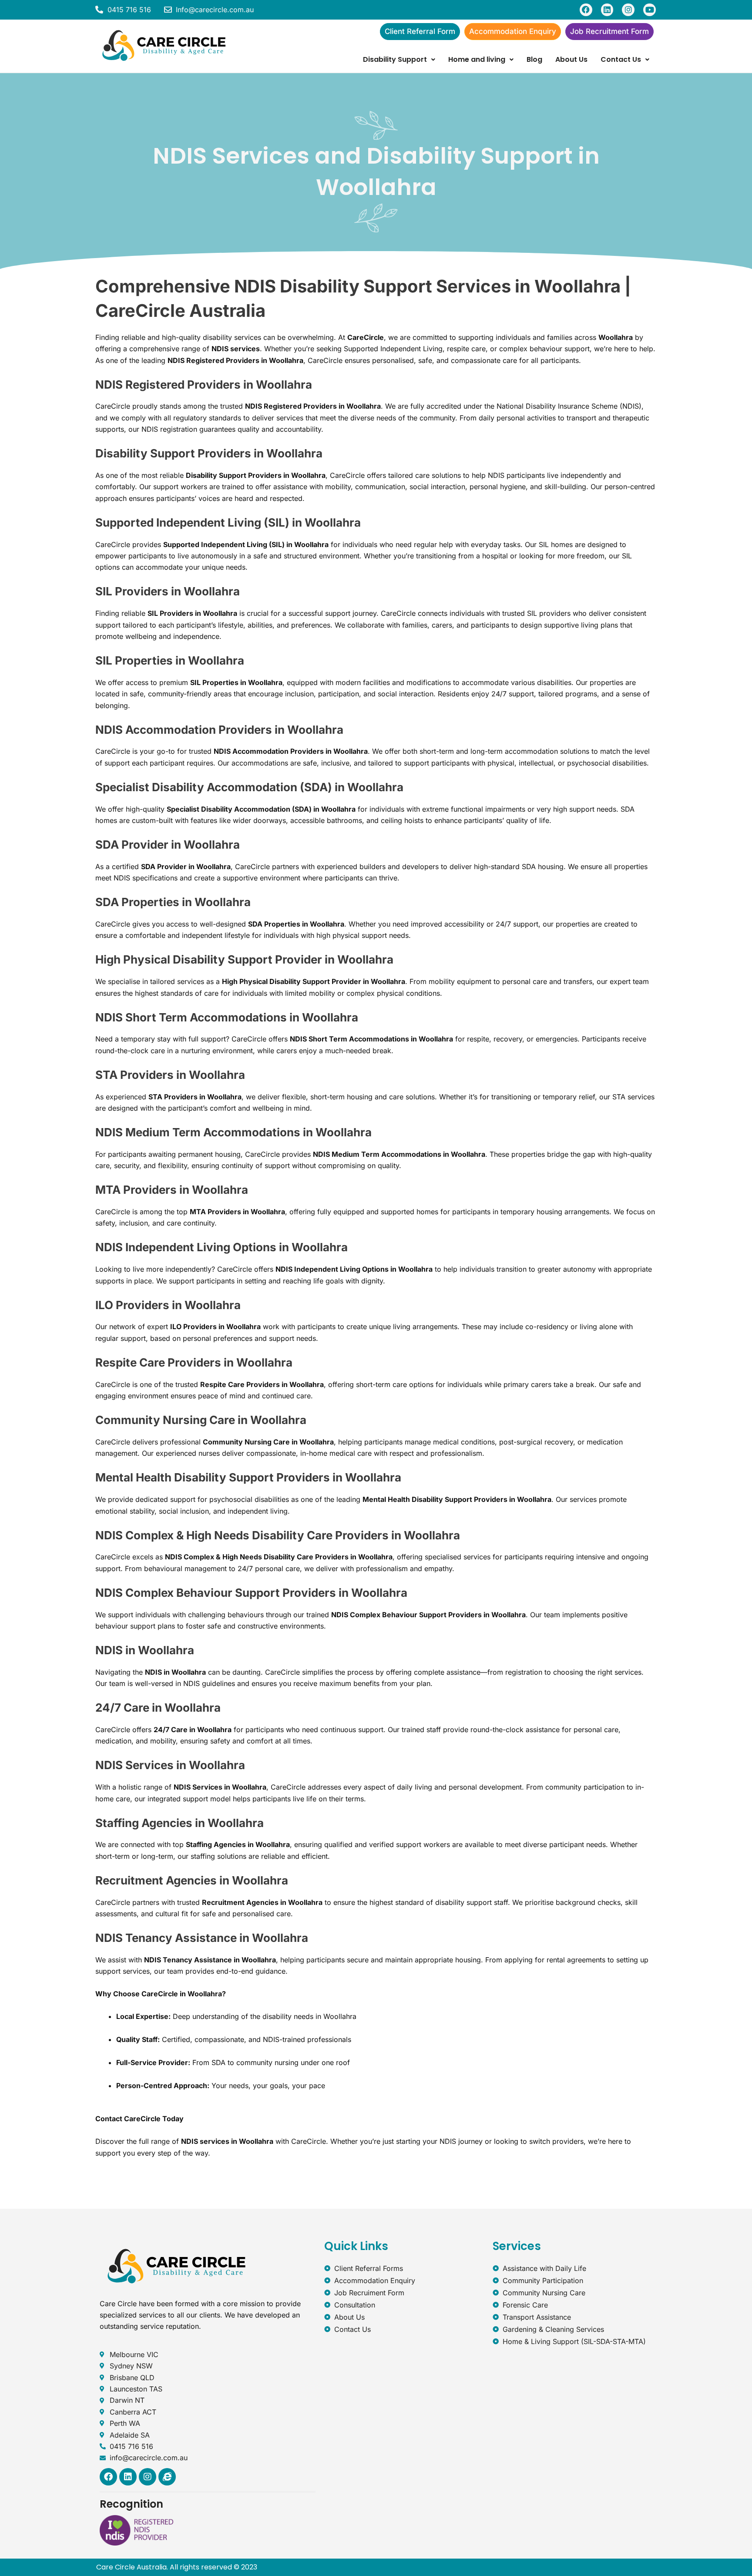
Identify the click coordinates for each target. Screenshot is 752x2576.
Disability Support (395, 59)
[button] (399, 60)
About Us (571, 59)
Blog (534, 59)
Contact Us (621, 59)
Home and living (477, 59)
